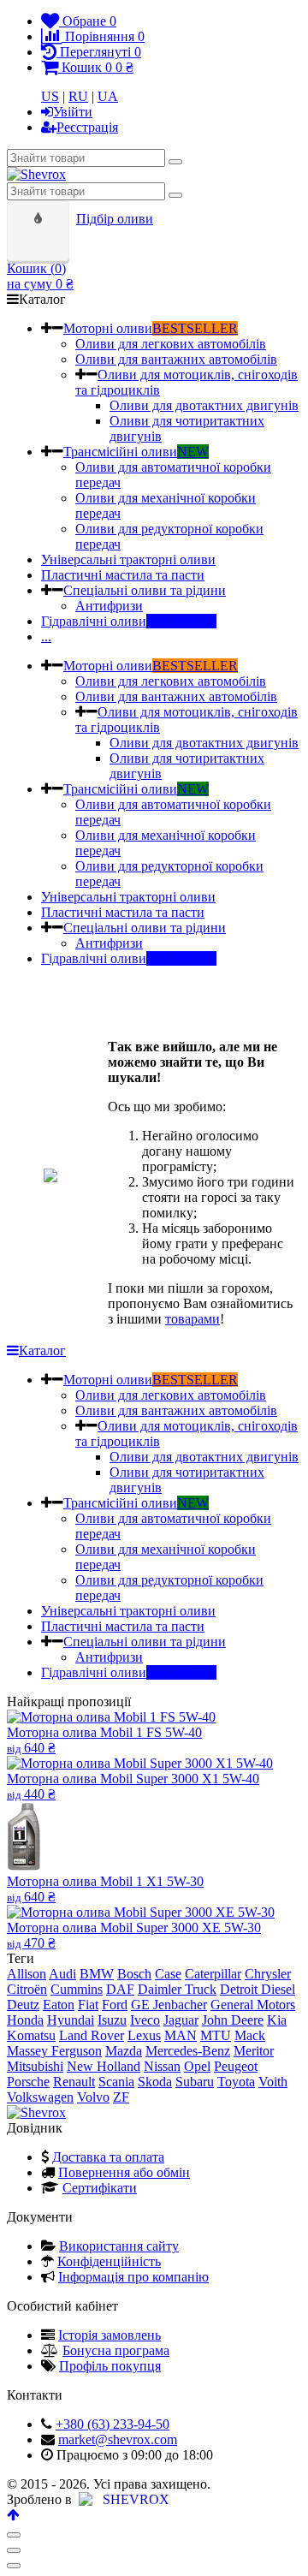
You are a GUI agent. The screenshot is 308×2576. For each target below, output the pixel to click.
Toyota (236, 2082)
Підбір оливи (115, 219)
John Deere (233, 2020)
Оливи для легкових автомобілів (171, 344)
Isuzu (112, 2020)
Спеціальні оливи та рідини (145, 590)
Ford (115, 2005)
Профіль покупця (110, 2366)
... (46, 637)
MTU (216, 2035)
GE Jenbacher (169, 2005)
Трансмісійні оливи (136, 452)
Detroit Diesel (258, 1989)
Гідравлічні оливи (129, 621)
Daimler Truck (177, 1989)
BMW (97, 1974)
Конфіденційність (109, 2261)
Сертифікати (100, 2188)
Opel (197, 2066)
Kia (277, 2020)
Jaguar (181, 2020)
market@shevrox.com (118, 2439)
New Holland (104, 2066)
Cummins (77, 1989)
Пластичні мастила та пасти (123, 575)
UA (108, 96)
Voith (273, 2082)
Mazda (124, 2051)
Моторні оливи (151, 328)
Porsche (28, 2082)
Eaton (59, 2005)
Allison (27, 1974)
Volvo (93, 2097)
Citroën (27, 1989)
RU (78, 96)
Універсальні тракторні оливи (128, 559)
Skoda (155, 2082)
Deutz (23, 2005)
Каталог (42, 1350)
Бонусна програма (116, 2350)
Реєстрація (87, 127)
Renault (74, 2082)
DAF (120, 1989)
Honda (25, 2020)
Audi (62, 1974)
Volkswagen (40, 2097)
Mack (250, 2035)
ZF (121, 2097)
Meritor (254, 2051)
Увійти (73, 112)
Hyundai (71, 2020)
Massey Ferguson (54, 2051)
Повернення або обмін (124, 2172)
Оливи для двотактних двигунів (204, 405)
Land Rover (92, 2035)
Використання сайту (119, 2246)
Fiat (88, 2005)
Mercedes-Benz (188, 2051)
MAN (181, 2035)
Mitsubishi (35, 2066)
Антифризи (109, 606)
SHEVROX (133, 2499)
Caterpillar (213, 1974)
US (50, 96)
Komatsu (31, 2035)
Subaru (195, 2082)
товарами (192, 1319)
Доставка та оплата (108, 2157)
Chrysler (268, 1974)
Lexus (144, 2035)
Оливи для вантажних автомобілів (176, 359)
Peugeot (236, 2066)
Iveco (145, 2020)
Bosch (134, 1974)
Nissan (162, 2066)
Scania (116, 2082)
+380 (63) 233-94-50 (113, 2424)
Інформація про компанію (133, 2277)
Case (168, 1974)
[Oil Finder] (40, 219)
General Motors (253, 2005)
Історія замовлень (110, 2335)
